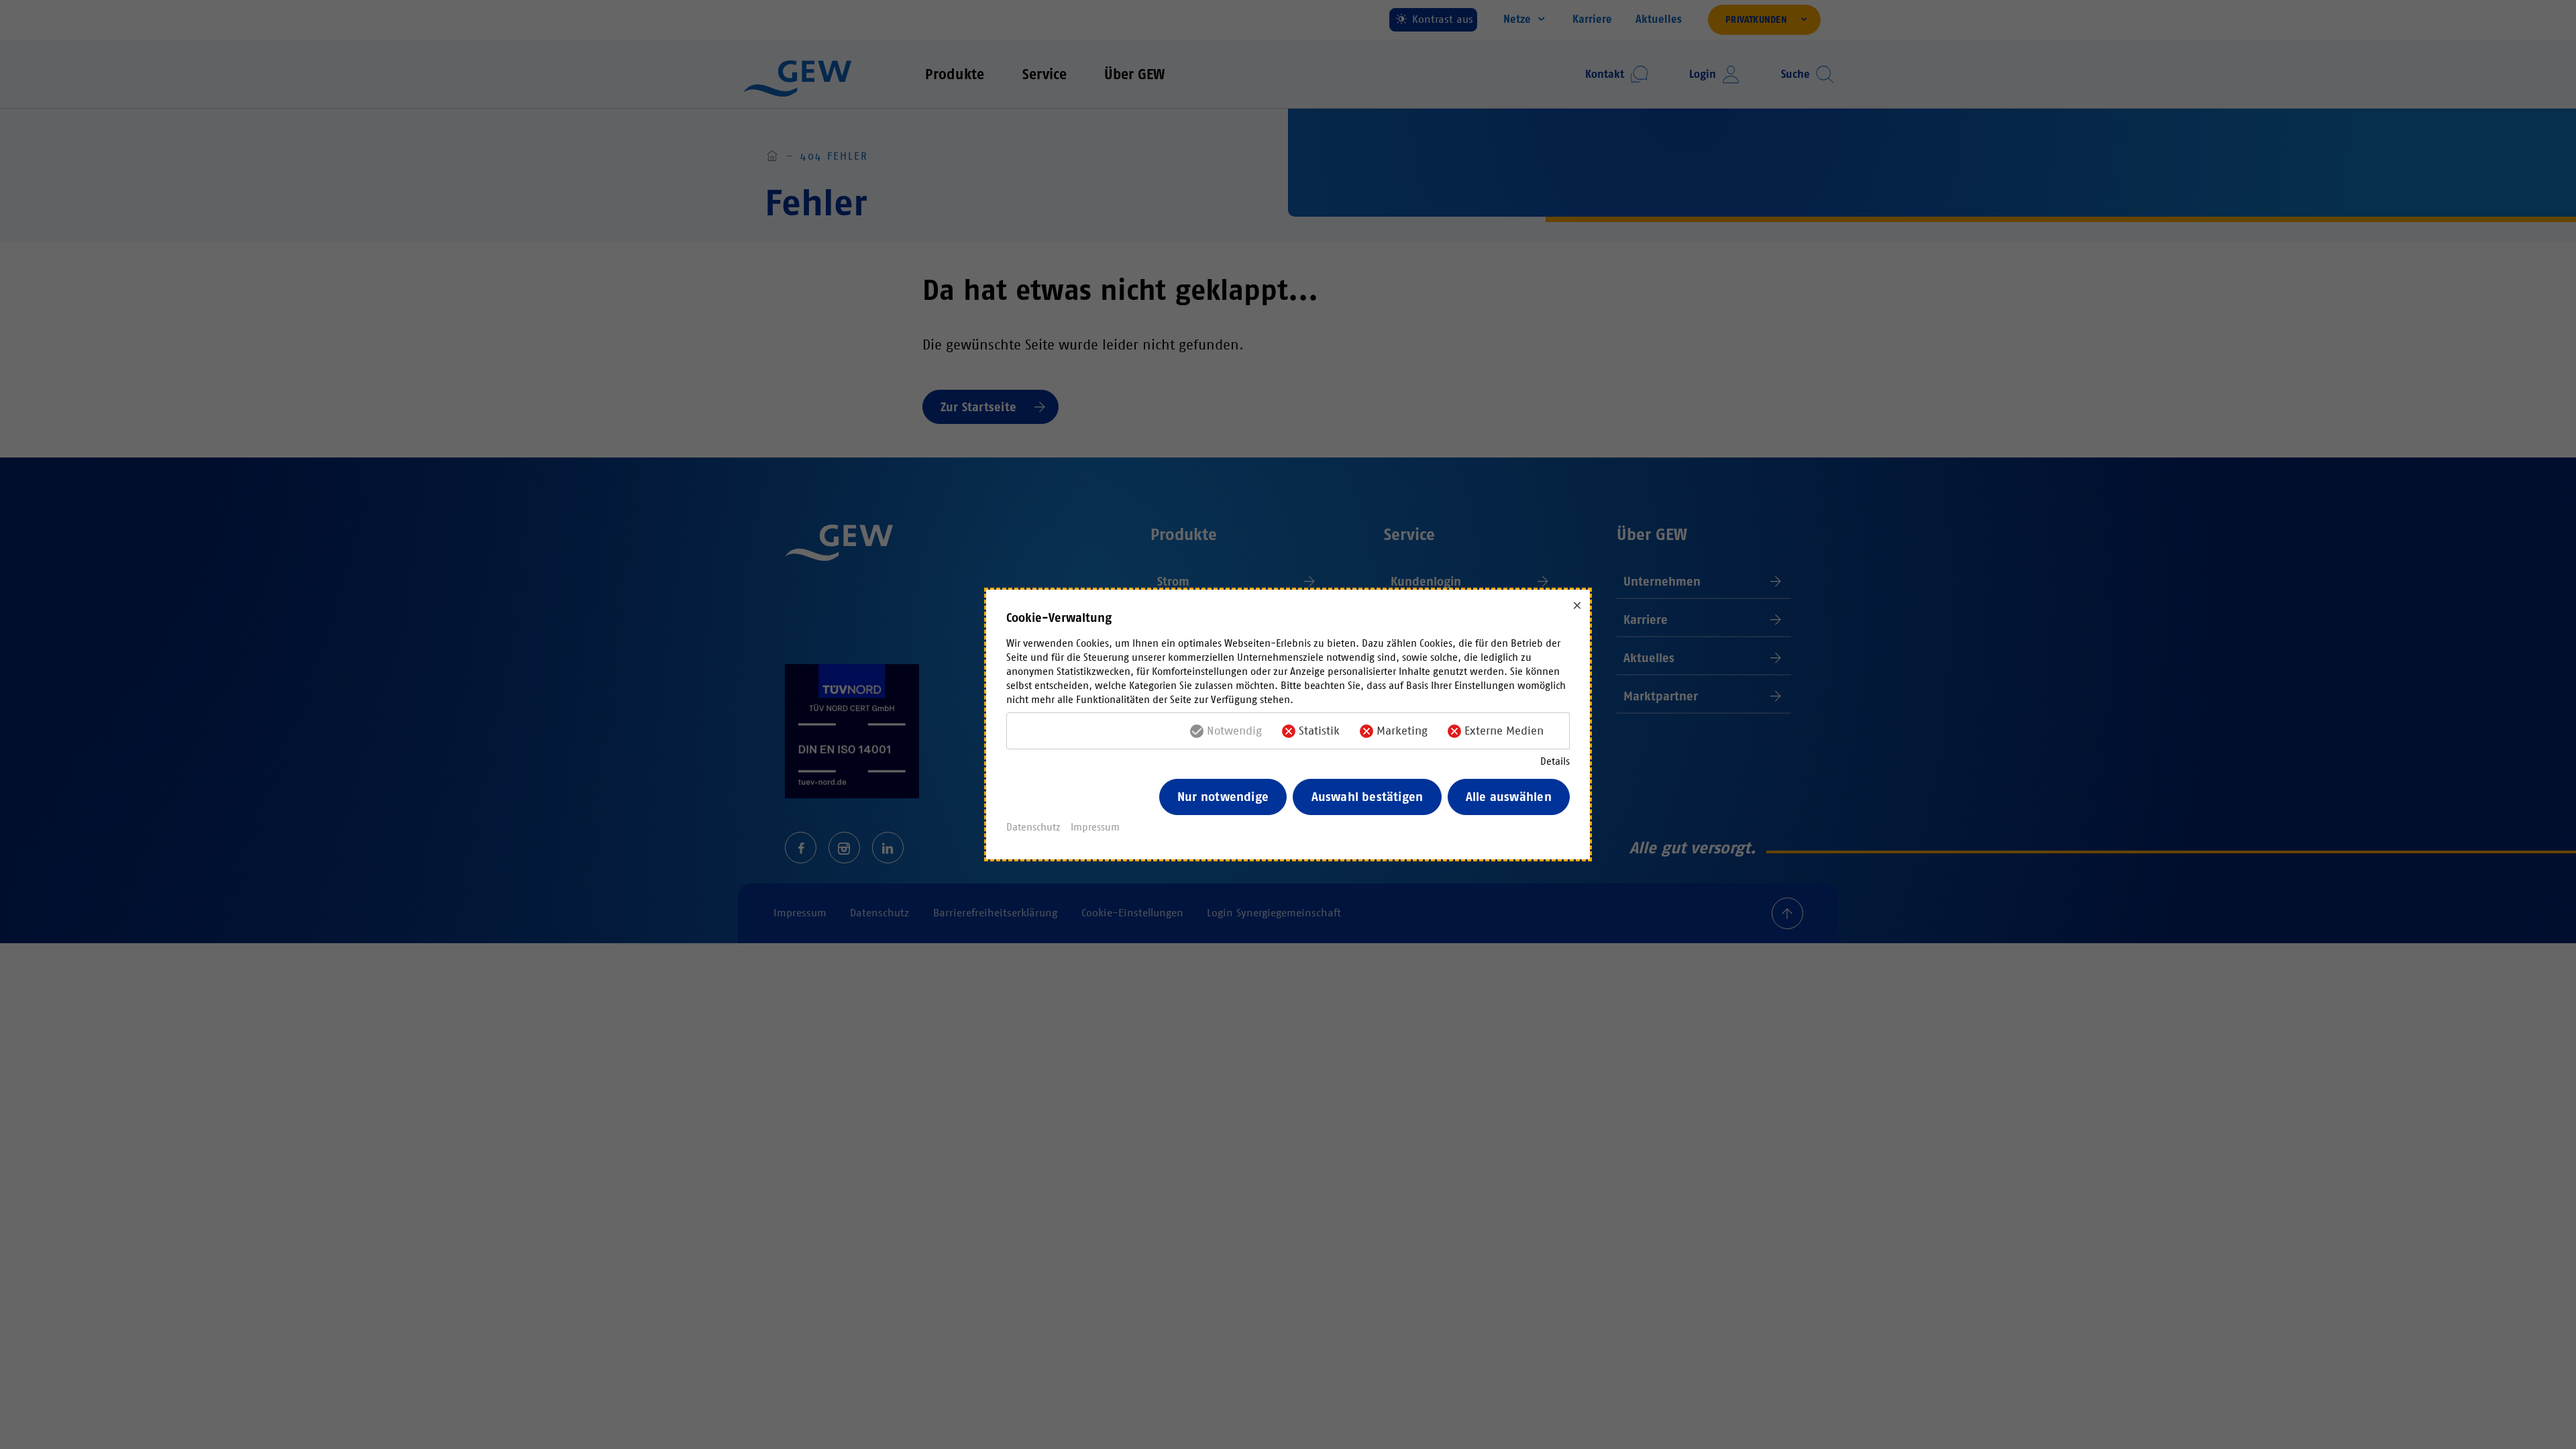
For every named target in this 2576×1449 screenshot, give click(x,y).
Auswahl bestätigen (1367, 797)
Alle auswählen (1509, 797)
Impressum (1095, 827)
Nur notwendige (1223, 797)
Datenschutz (1033, 827)
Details (1555, 761)
